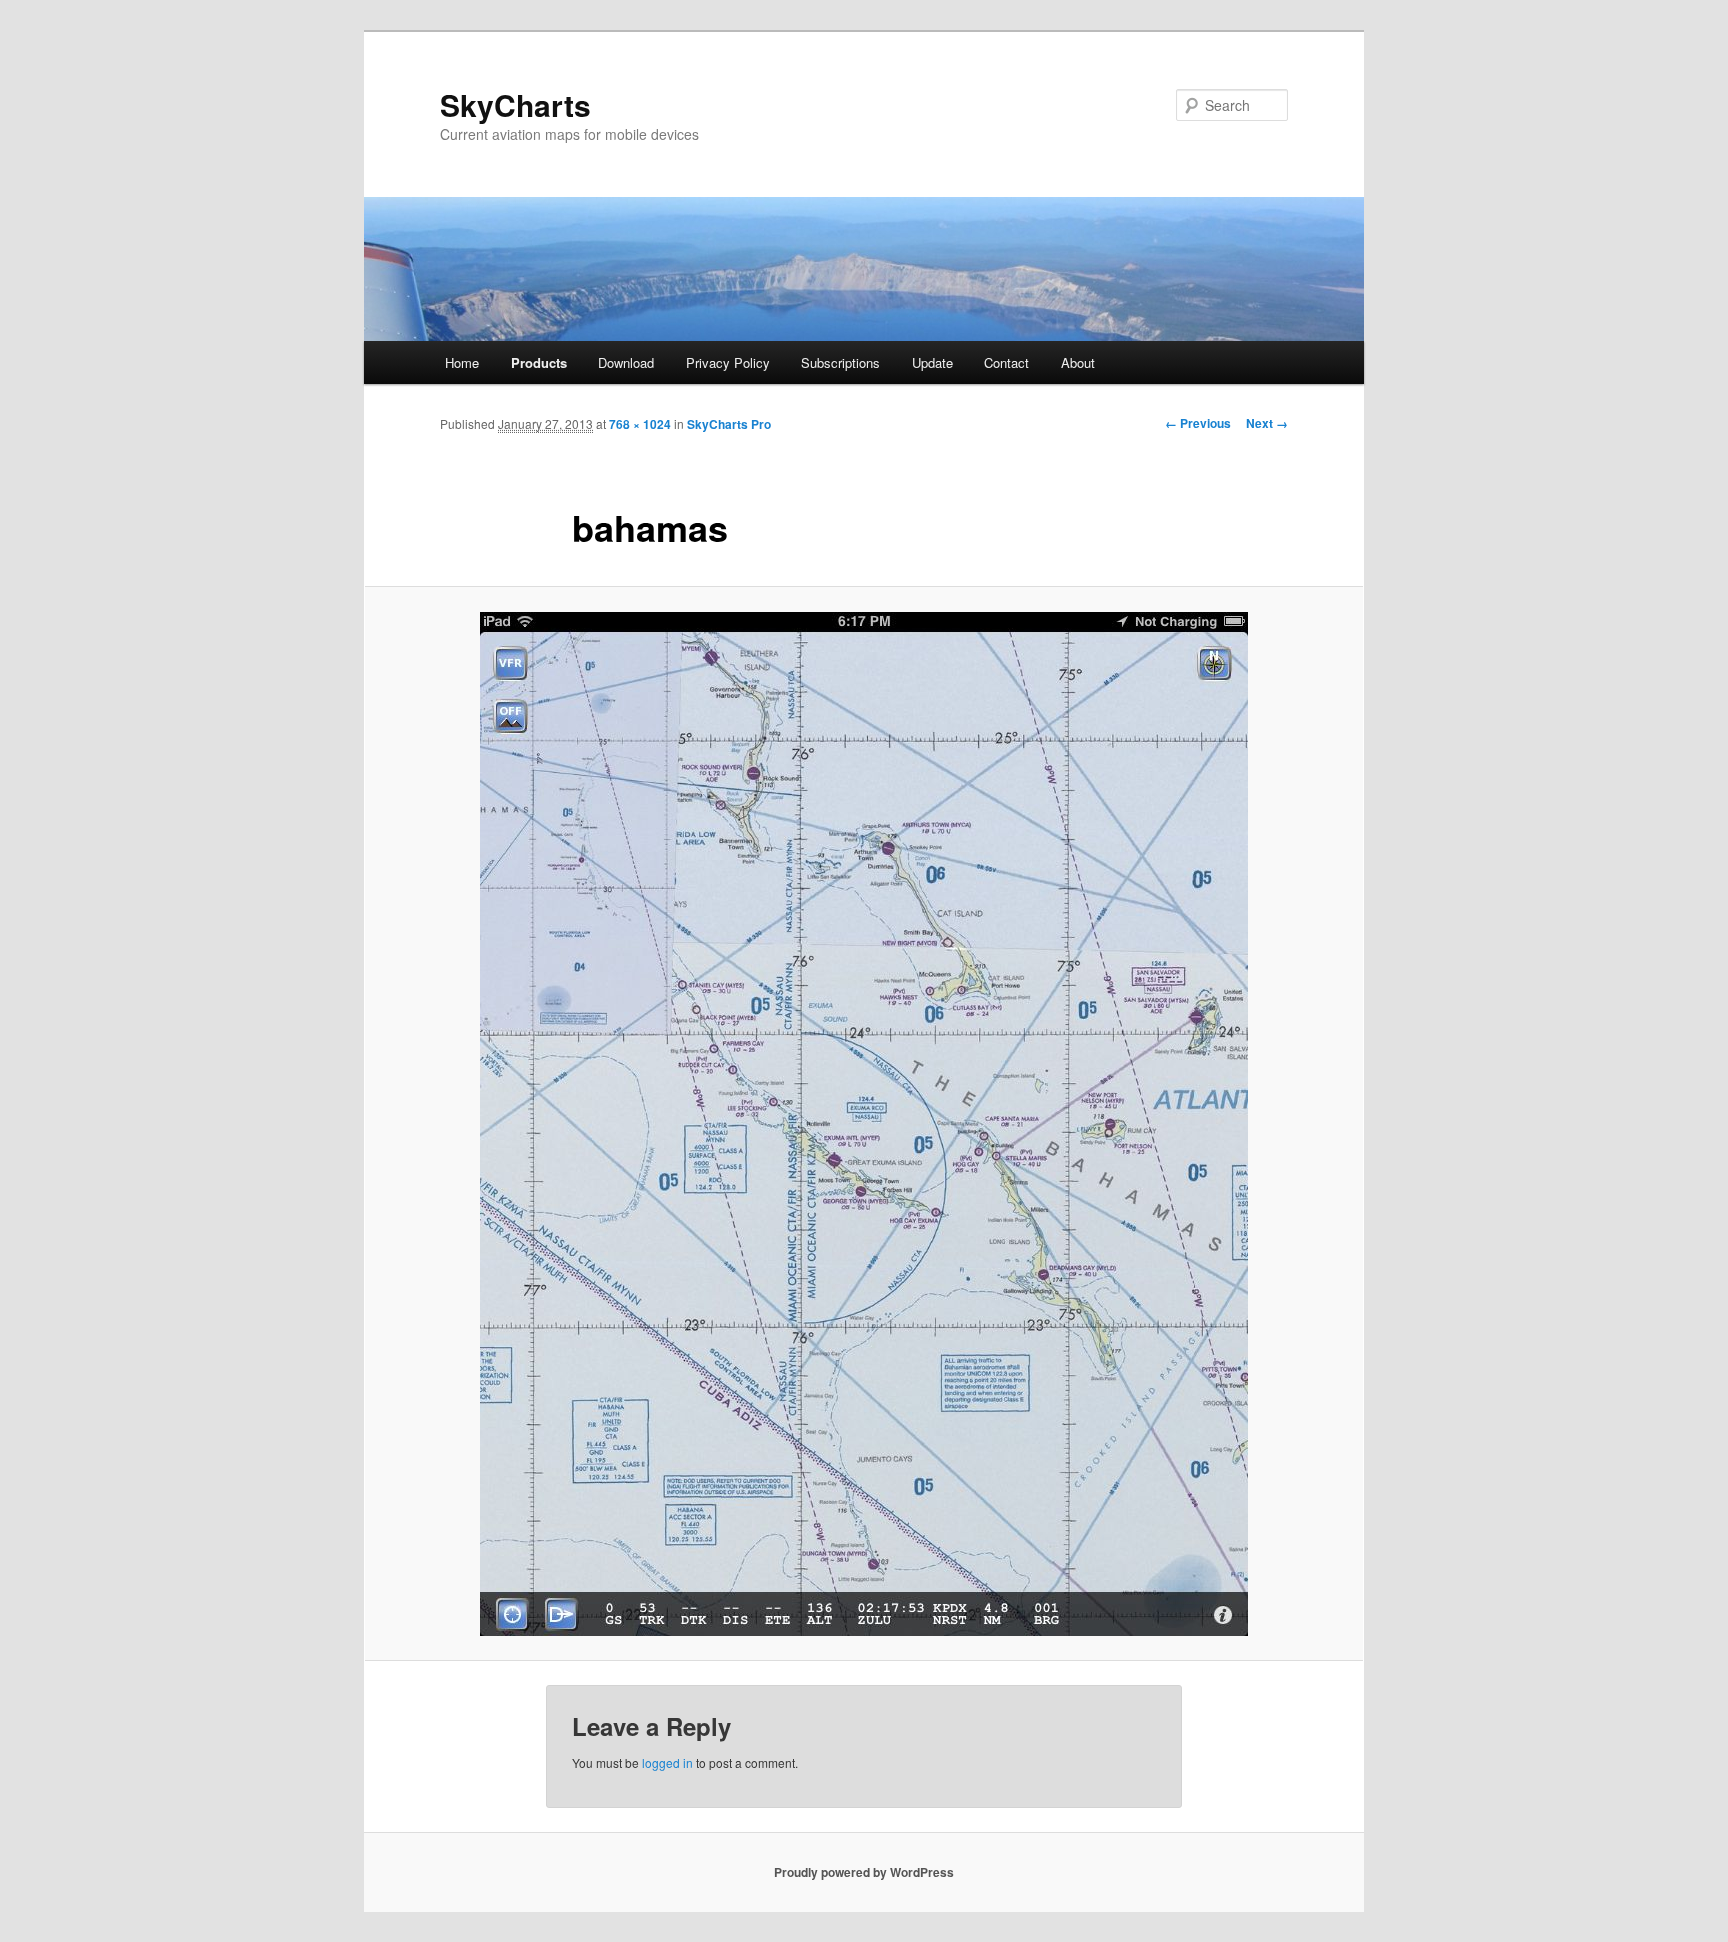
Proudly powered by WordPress (864, 1872)
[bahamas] (864, 1124)
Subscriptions (840, 362)
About (1078, 362)
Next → (1267, 423)
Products (539, 362)
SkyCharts (515, 104)
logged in (667, 1762)
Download (626, 362)
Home (462, 362)
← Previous (1198, 423)
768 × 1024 (640, 424)
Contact (1006, 362)
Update (932, 362)
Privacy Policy (728, 362)
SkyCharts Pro (729, 424)
